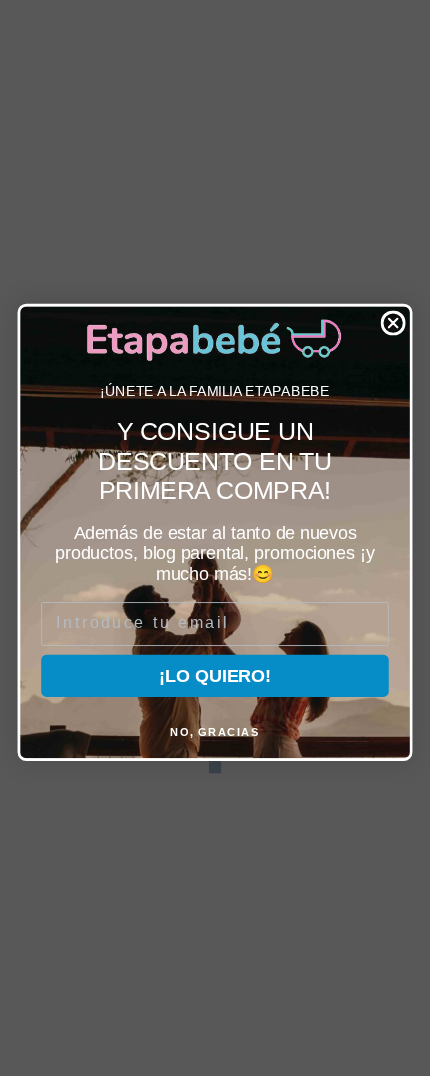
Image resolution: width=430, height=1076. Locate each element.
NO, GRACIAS (215, 731)
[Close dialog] (393, 322)
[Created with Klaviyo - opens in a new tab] (215, 766)
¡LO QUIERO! (214, 675)
